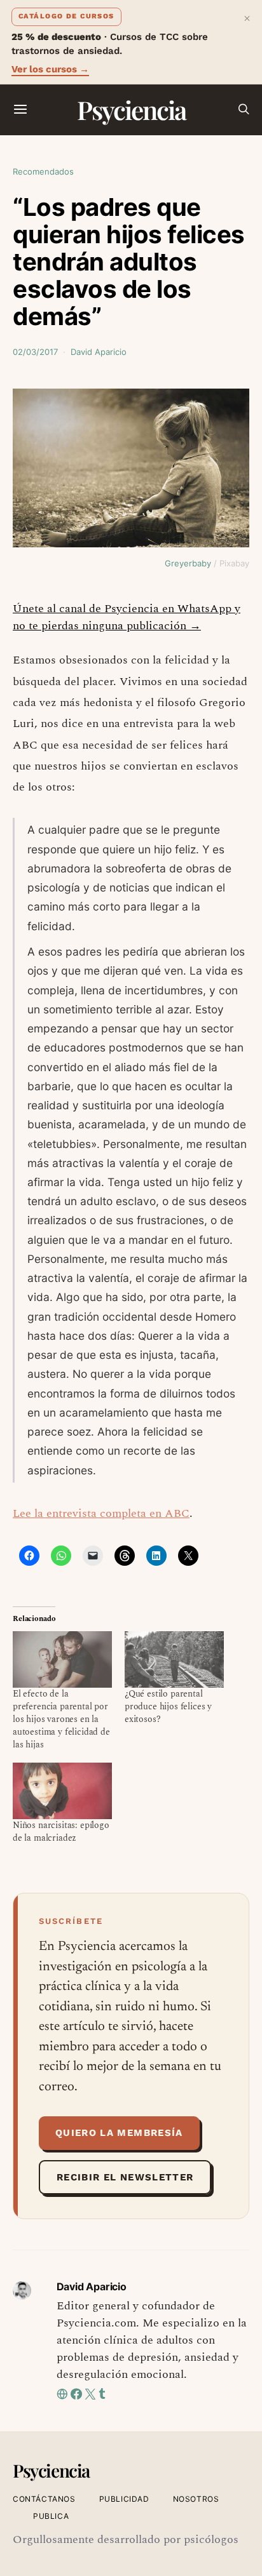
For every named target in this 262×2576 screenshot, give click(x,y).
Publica (51, 2516)
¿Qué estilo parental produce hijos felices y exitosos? (168, 1706)
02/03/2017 (35, 352)
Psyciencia (131, 110)
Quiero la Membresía (119, 2133)
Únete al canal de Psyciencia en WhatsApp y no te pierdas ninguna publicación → (127, 617)
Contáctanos (44, 2499)
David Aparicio (99, 352)
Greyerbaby (188, 563)
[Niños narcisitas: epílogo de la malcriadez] (62, 1791)
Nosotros (196, 2499)
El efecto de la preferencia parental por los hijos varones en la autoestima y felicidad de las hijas (61, 1719)
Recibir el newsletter (125, 2177)
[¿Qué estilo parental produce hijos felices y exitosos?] (174, 1659)
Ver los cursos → (50, 69)
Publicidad (124, 2499)
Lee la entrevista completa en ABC (101, 1513)
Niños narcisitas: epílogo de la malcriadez (61, 1832)
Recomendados (43, 171)
